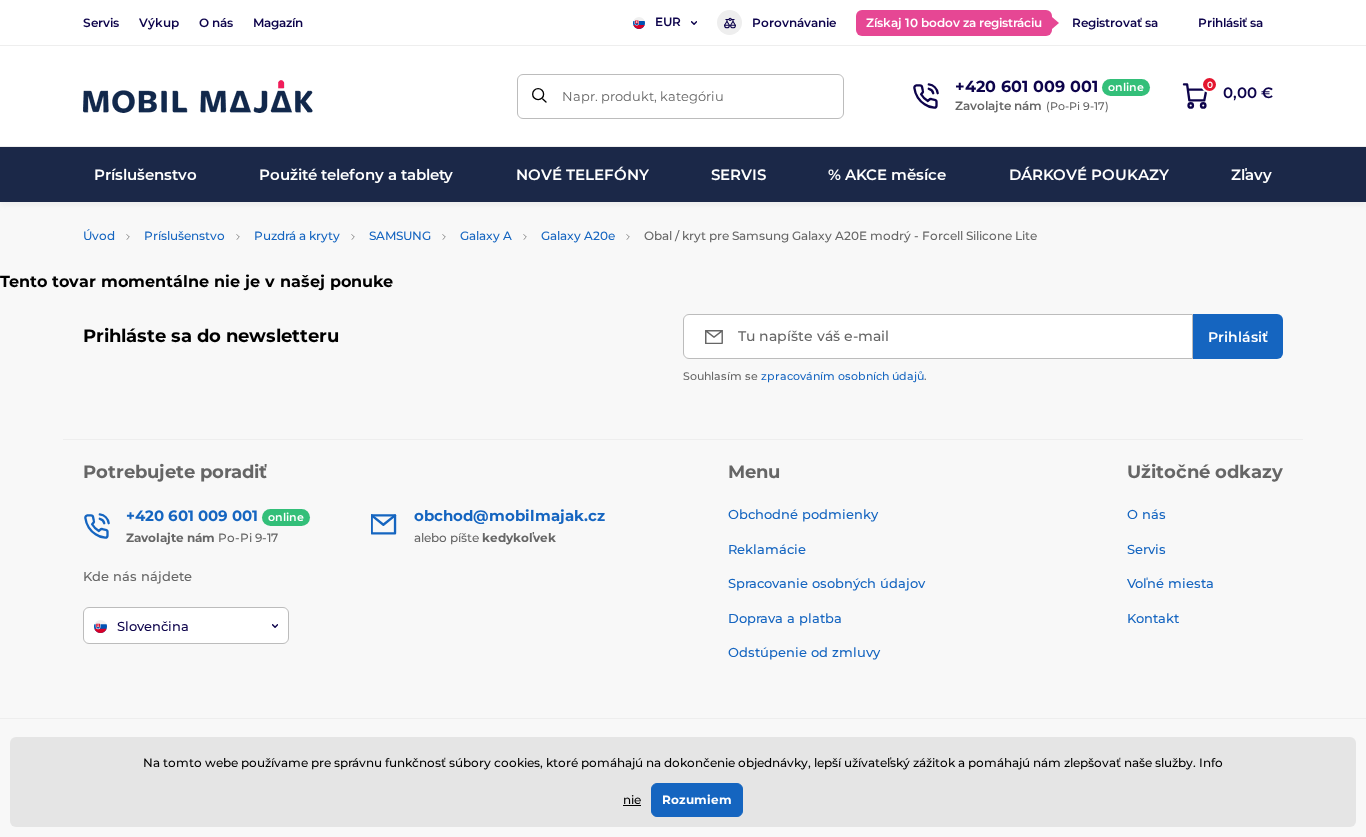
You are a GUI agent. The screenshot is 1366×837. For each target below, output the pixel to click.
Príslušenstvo (184, 235)
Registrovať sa (1115, 22)
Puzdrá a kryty (297, 235)
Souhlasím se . (805, 376)
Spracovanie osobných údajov (826, 583)
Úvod (99, 235)
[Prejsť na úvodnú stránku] (198, 96)
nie (632, 799)
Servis (101, 22)
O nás (216, 22)
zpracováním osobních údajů (842, 376)
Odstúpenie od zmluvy (806, 652)
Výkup (159, 22)
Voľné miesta (1170, 583)
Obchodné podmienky (803, 514)
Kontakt (1153, 618)
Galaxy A (486, 235)
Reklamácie (767, 549)
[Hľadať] (539, 96)
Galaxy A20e (578, 235)
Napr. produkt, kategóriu (643, 96)
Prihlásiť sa (1230, 22)
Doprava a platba (785, 618)
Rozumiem (697, 799)
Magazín (278, 22)
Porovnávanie (794, 22)
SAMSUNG (400, 235)
